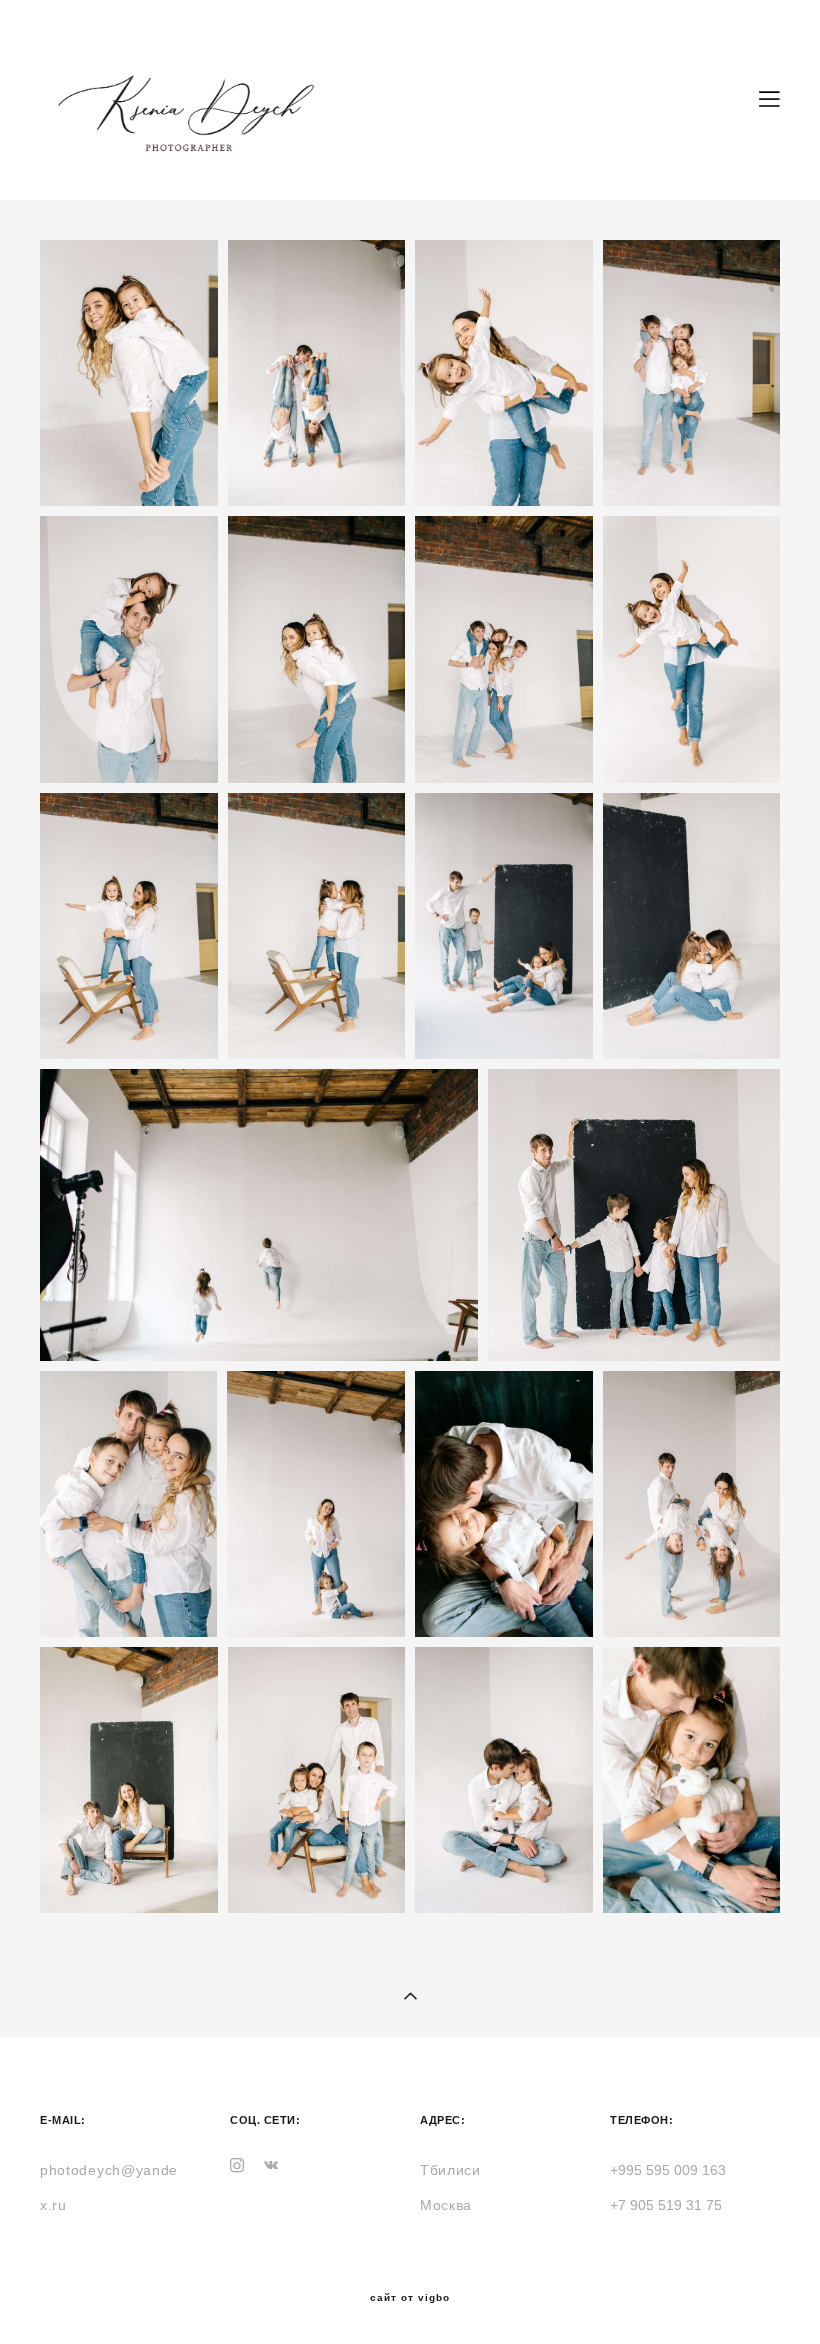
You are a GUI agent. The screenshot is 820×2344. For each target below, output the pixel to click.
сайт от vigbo (410, 2298)
